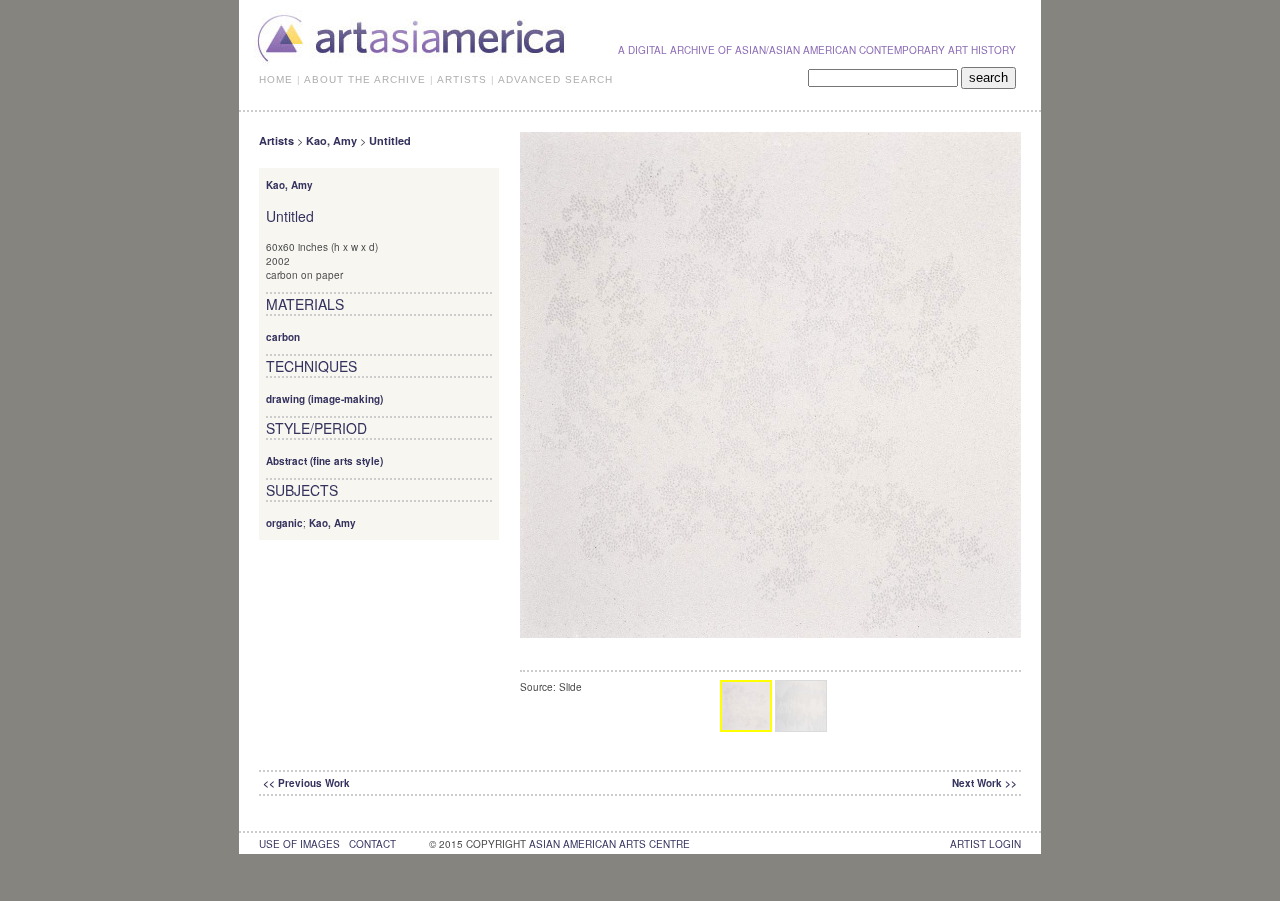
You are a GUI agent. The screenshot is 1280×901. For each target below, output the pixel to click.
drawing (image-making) (324, 399)
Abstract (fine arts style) (324, 461)
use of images (299, 844)
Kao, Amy (331, 140)
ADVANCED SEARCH (555, 79)
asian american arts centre (609, 844)
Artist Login (985, 844)
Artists (276, 140)
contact (372, 844)
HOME (276, 79)
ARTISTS (462, 79)
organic (284, 523)
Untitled (390, 140)
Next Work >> (984, 783)
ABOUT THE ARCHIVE (365, 79)
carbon (283, 337)
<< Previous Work (306, 783)
